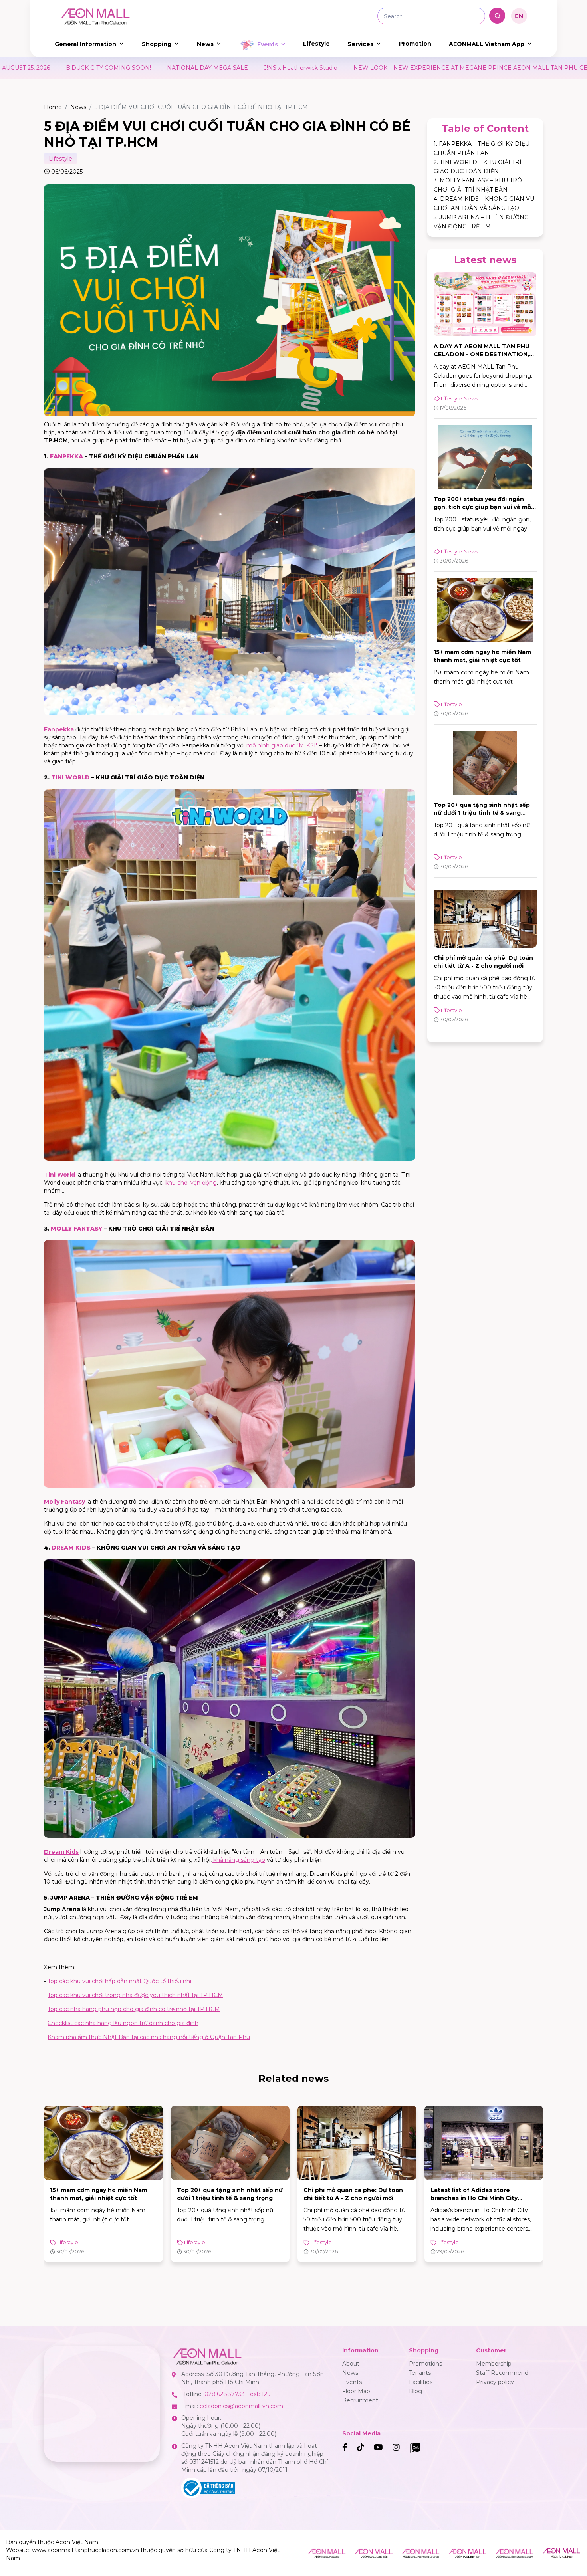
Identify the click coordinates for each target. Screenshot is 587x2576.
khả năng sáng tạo (238, 1860)
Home (53, 107)
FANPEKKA (66, 456)
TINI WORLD (70, 777)
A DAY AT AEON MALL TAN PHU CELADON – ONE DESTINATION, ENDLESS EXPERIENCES (482, 354)
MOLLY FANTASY (76, 1229)
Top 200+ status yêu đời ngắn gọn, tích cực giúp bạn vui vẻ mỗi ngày (483, 507)
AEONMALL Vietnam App (487, 44)
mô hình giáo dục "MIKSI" (282, 745)
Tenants (420, 2373)
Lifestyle (316, 44)
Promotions (425, 2364)
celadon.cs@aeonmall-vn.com (241, 2406)
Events (268, 44)
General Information (85, 44)
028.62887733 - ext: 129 (238, 2394)
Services (360, 44)
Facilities (421, 2382)
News (205, 44)
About (351, 2364)
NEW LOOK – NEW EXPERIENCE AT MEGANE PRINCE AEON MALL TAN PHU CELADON (227, 68)
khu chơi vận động (190, 1183)
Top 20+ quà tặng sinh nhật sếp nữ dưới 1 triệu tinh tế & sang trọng (482, 813)
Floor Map (356, 2391)
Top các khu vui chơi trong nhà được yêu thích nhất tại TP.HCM (135, 1995)
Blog (415, 2391)
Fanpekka (59, 729)
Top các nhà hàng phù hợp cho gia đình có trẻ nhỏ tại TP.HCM (134, 2009)
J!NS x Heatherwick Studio (46, 68)
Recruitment (360, 2400)
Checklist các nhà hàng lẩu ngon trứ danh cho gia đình (123, 2023)
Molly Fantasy (64, 1502)
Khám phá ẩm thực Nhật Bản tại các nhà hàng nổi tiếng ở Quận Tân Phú (149, 2037)
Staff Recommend (502, 2373)
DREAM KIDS (71, 1548)
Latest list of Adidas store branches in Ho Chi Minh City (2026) (347, 2198)
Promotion (415, 44)
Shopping (157, 44)
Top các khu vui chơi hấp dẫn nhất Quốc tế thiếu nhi (119, 1981)
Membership (494, 2364)
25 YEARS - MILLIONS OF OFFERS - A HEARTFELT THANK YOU (460, 68)
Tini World (59, 1175)
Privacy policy (495, 2382)
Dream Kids (61, 1852)
